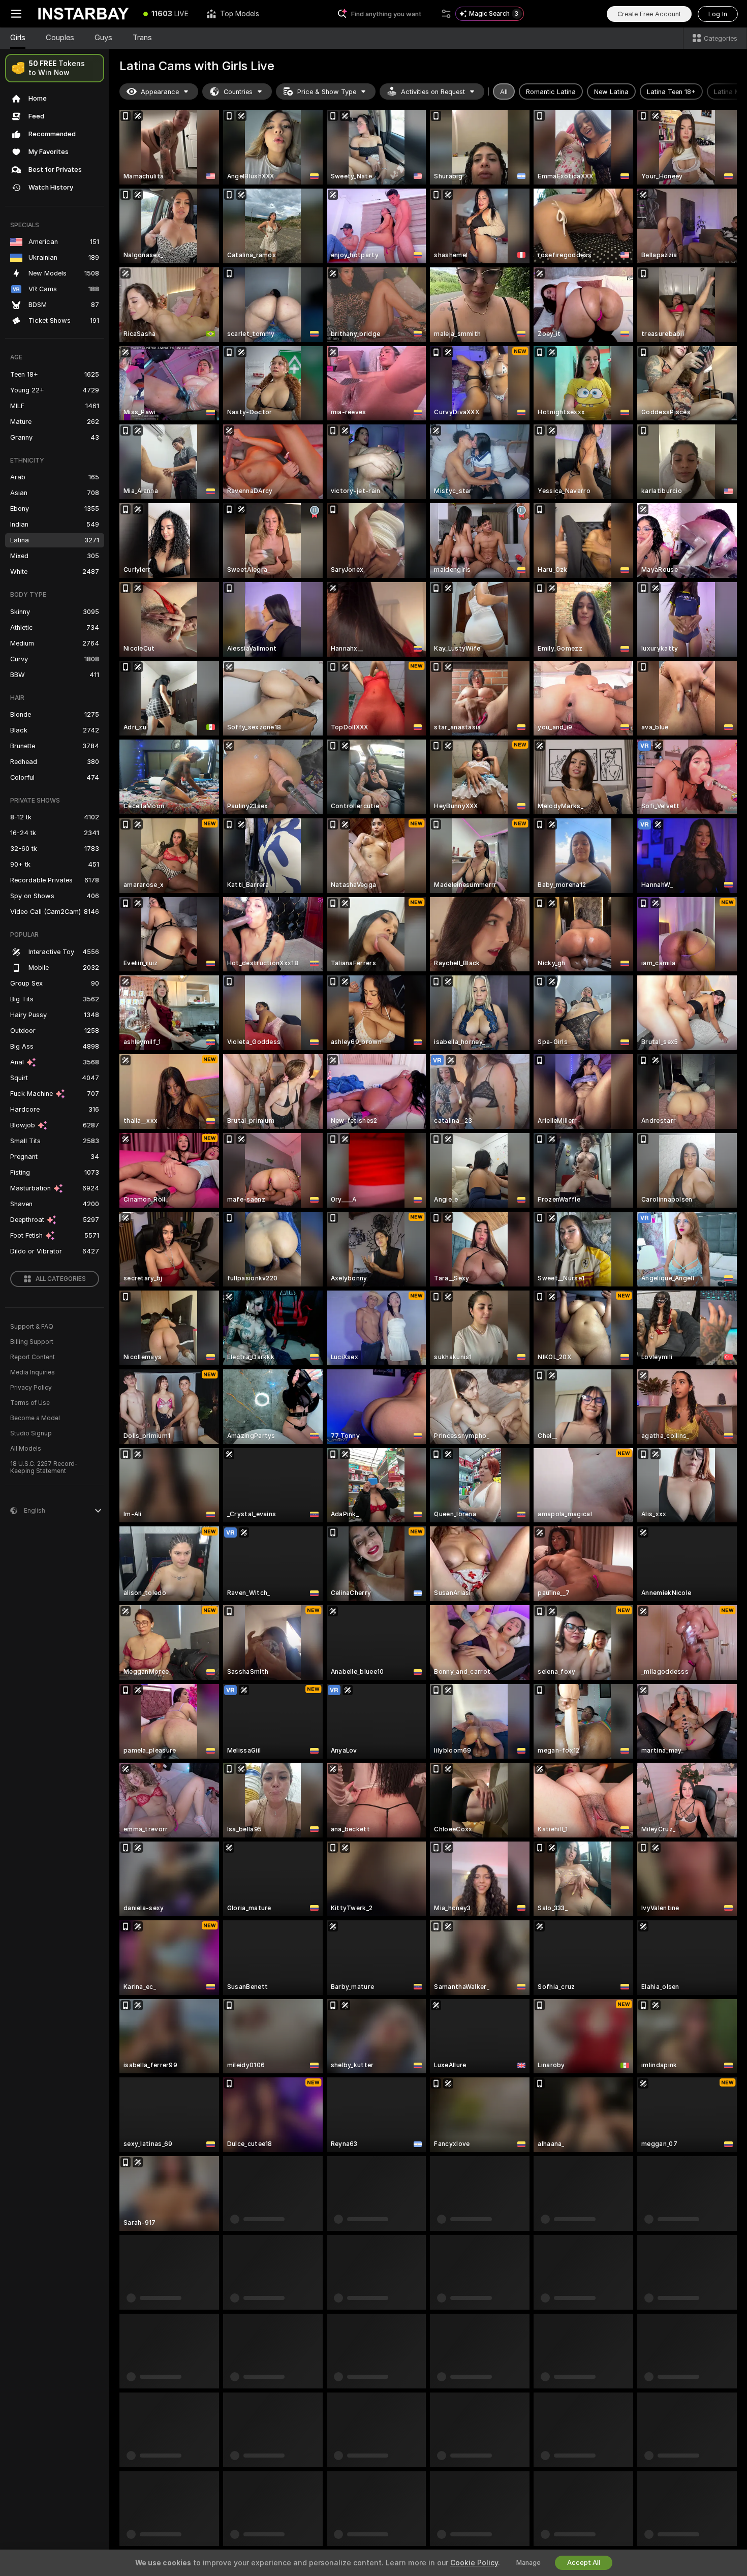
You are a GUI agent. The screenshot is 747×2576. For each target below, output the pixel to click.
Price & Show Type (327, 92)
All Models (26, 1449)
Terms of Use (30, 1403)
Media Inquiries (33, 1372)
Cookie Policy (474, 2563)
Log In (718, 14)
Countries (238, 92)
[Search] (446, 14)
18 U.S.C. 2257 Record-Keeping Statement (44, 1467)
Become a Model (35, 1418)
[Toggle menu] (16, 14)
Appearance (160, 92)
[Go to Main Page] (83, 14)
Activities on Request (433, 92)
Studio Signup (31, 1433)
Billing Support (32, 1342)
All (504, 92)
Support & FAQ (32, 1327)
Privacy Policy (31, 1388)
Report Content (33, 1357)
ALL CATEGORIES (61, 1279)
